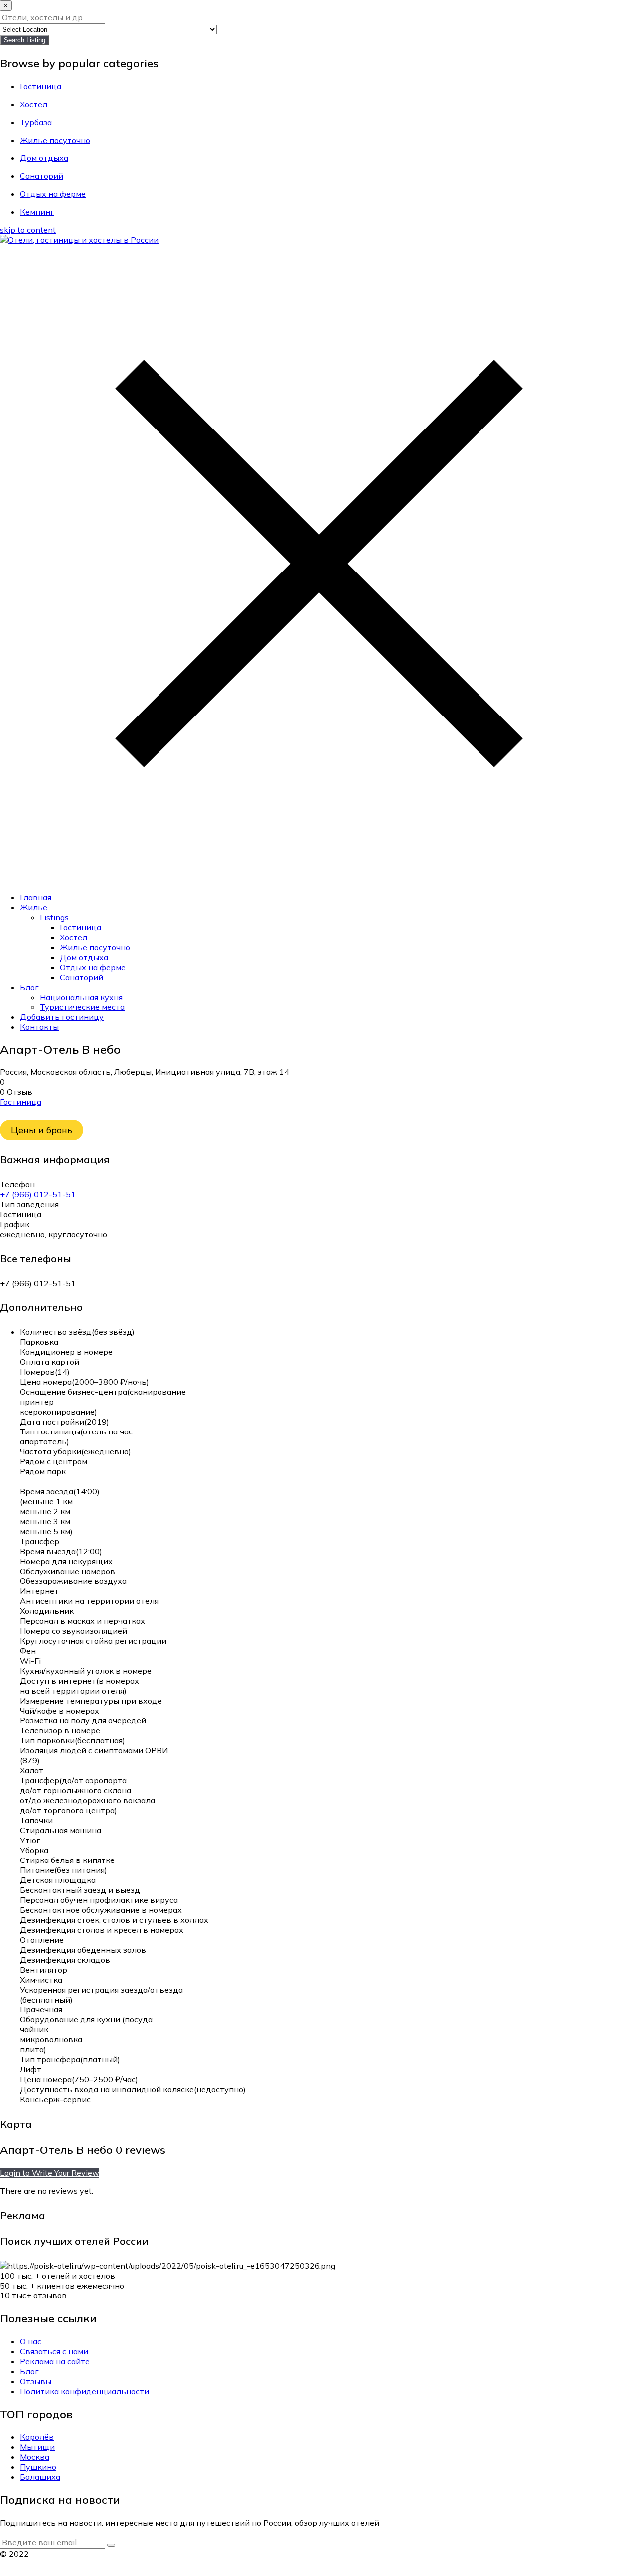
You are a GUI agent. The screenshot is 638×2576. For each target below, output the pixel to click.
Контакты (39, 1027)
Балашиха (40, 2477)
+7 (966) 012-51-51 (38, 1194)
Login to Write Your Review (50, 2173)
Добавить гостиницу (62, 1017)
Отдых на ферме (93, 967)
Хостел (74, 937)
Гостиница (80, 927)
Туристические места (82, 1007)
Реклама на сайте (55, 2361)
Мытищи (37, 2447)
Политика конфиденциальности (84, 2391)
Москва (35, 2457)
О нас (31, 2341)
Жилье (34, 907)
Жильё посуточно (95, 947)
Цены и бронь (42, 1130)
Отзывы (36, 2381)
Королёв (37, 2437)
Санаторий (81, 977)
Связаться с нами (54, 2351)
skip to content (28, 230)
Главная (36, 897)
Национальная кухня (81, 997)
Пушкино (38, 2467)
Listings (54, 917)
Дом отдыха (84, 957)
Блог (29, 987)
